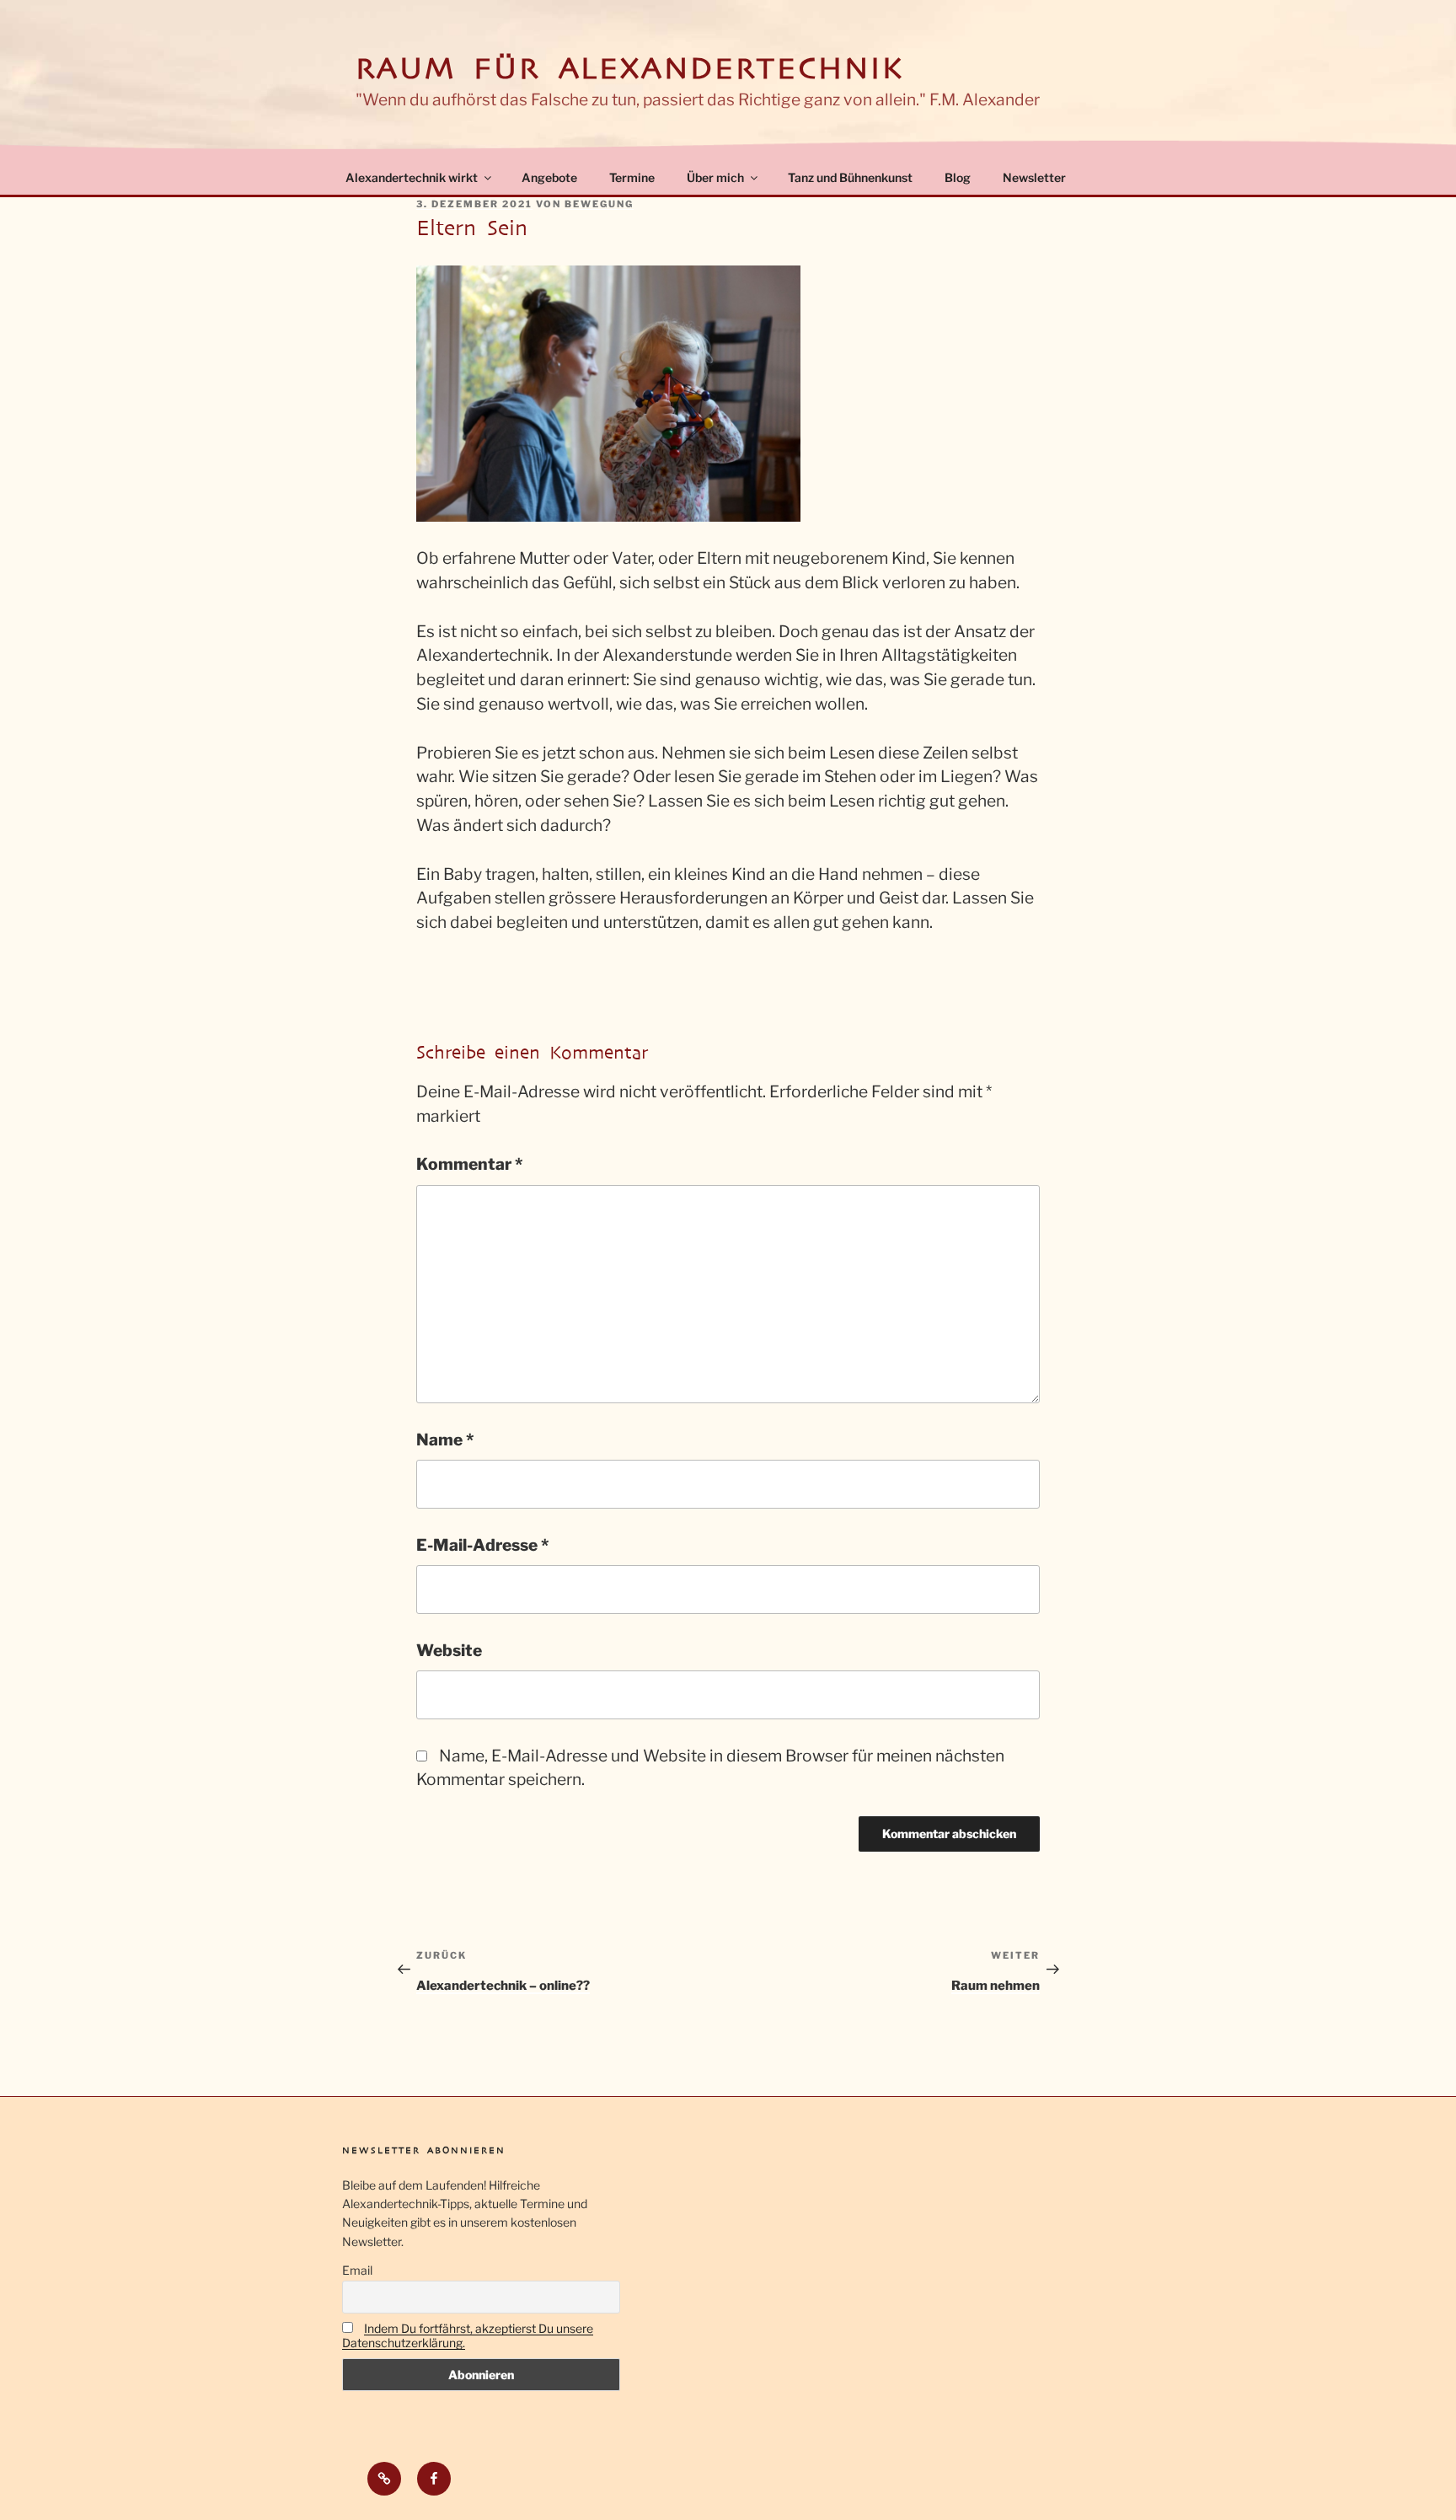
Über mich (715, 177)
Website (449, 1650)
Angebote (549, 177)
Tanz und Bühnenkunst (850, 177)
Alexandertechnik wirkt (412, 177)
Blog (958, 177)
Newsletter (1034, 177)
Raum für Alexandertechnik (630, 69)
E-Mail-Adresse (482, 1545)
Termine (632, 177)
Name (445, 1440)
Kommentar (469, 1164)
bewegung (599, 204)
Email (357, 2270)
